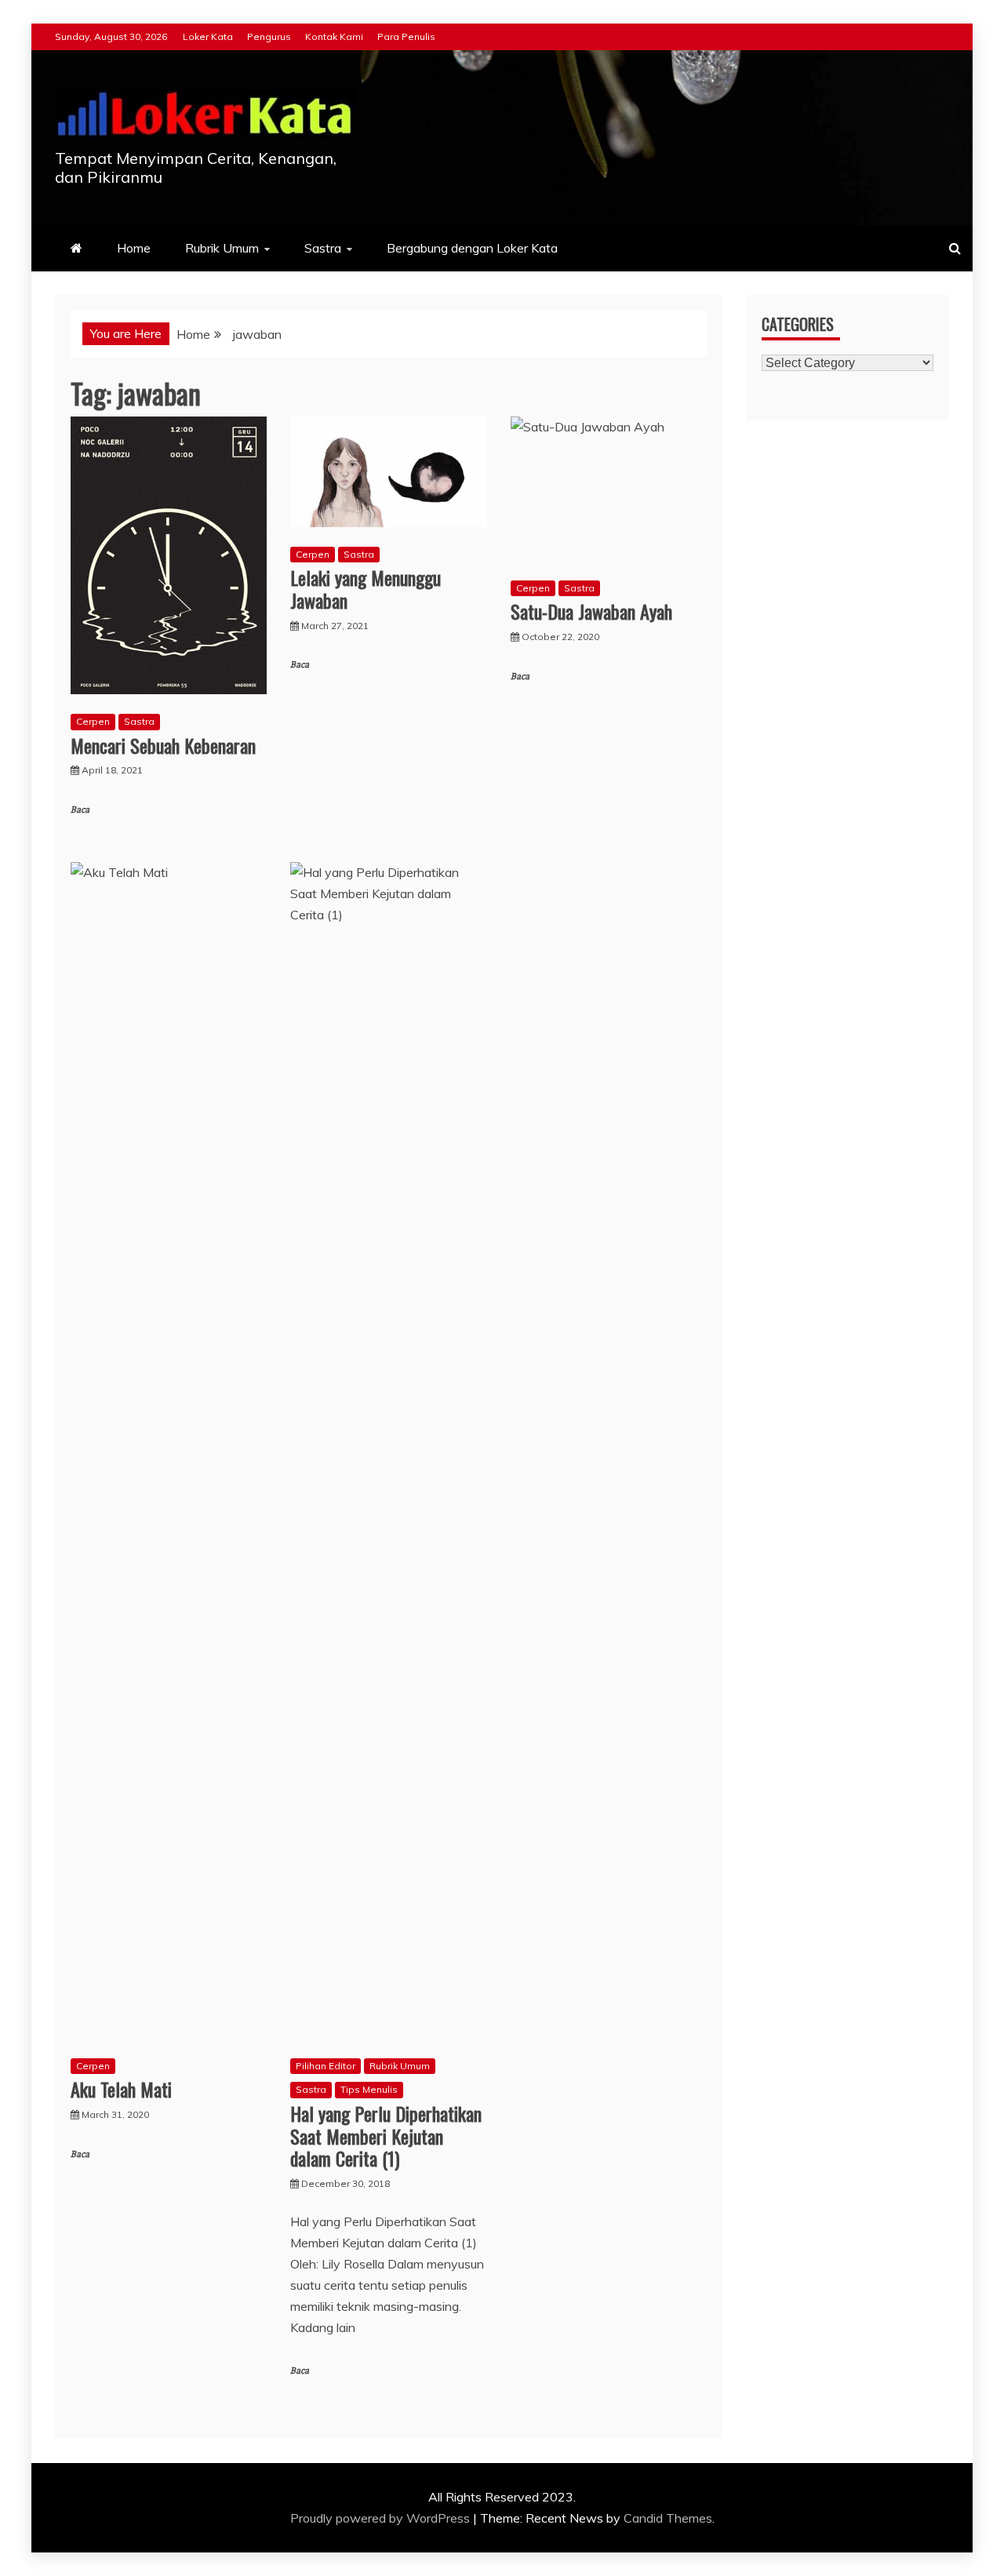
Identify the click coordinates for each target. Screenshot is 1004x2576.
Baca (80, 810)
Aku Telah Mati (121, 2089)
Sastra (323, 248)
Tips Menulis (369, 2089)
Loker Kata (208, 36)
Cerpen (93, 721)
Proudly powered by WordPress (382, 2518)
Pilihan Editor (326, 2066)
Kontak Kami (334, 36)
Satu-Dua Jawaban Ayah (591, 611)
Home (134, 248)
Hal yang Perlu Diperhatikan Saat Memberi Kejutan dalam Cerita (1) (386, 2136)
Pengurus (269, 36)
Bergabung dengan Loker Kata (472, 248)
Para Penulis (406, 36)
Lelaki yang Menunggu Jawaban (366, 589)
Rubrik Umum (222, 248)
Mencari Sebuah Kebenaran (163, 745)
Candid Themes (668, 2518)
